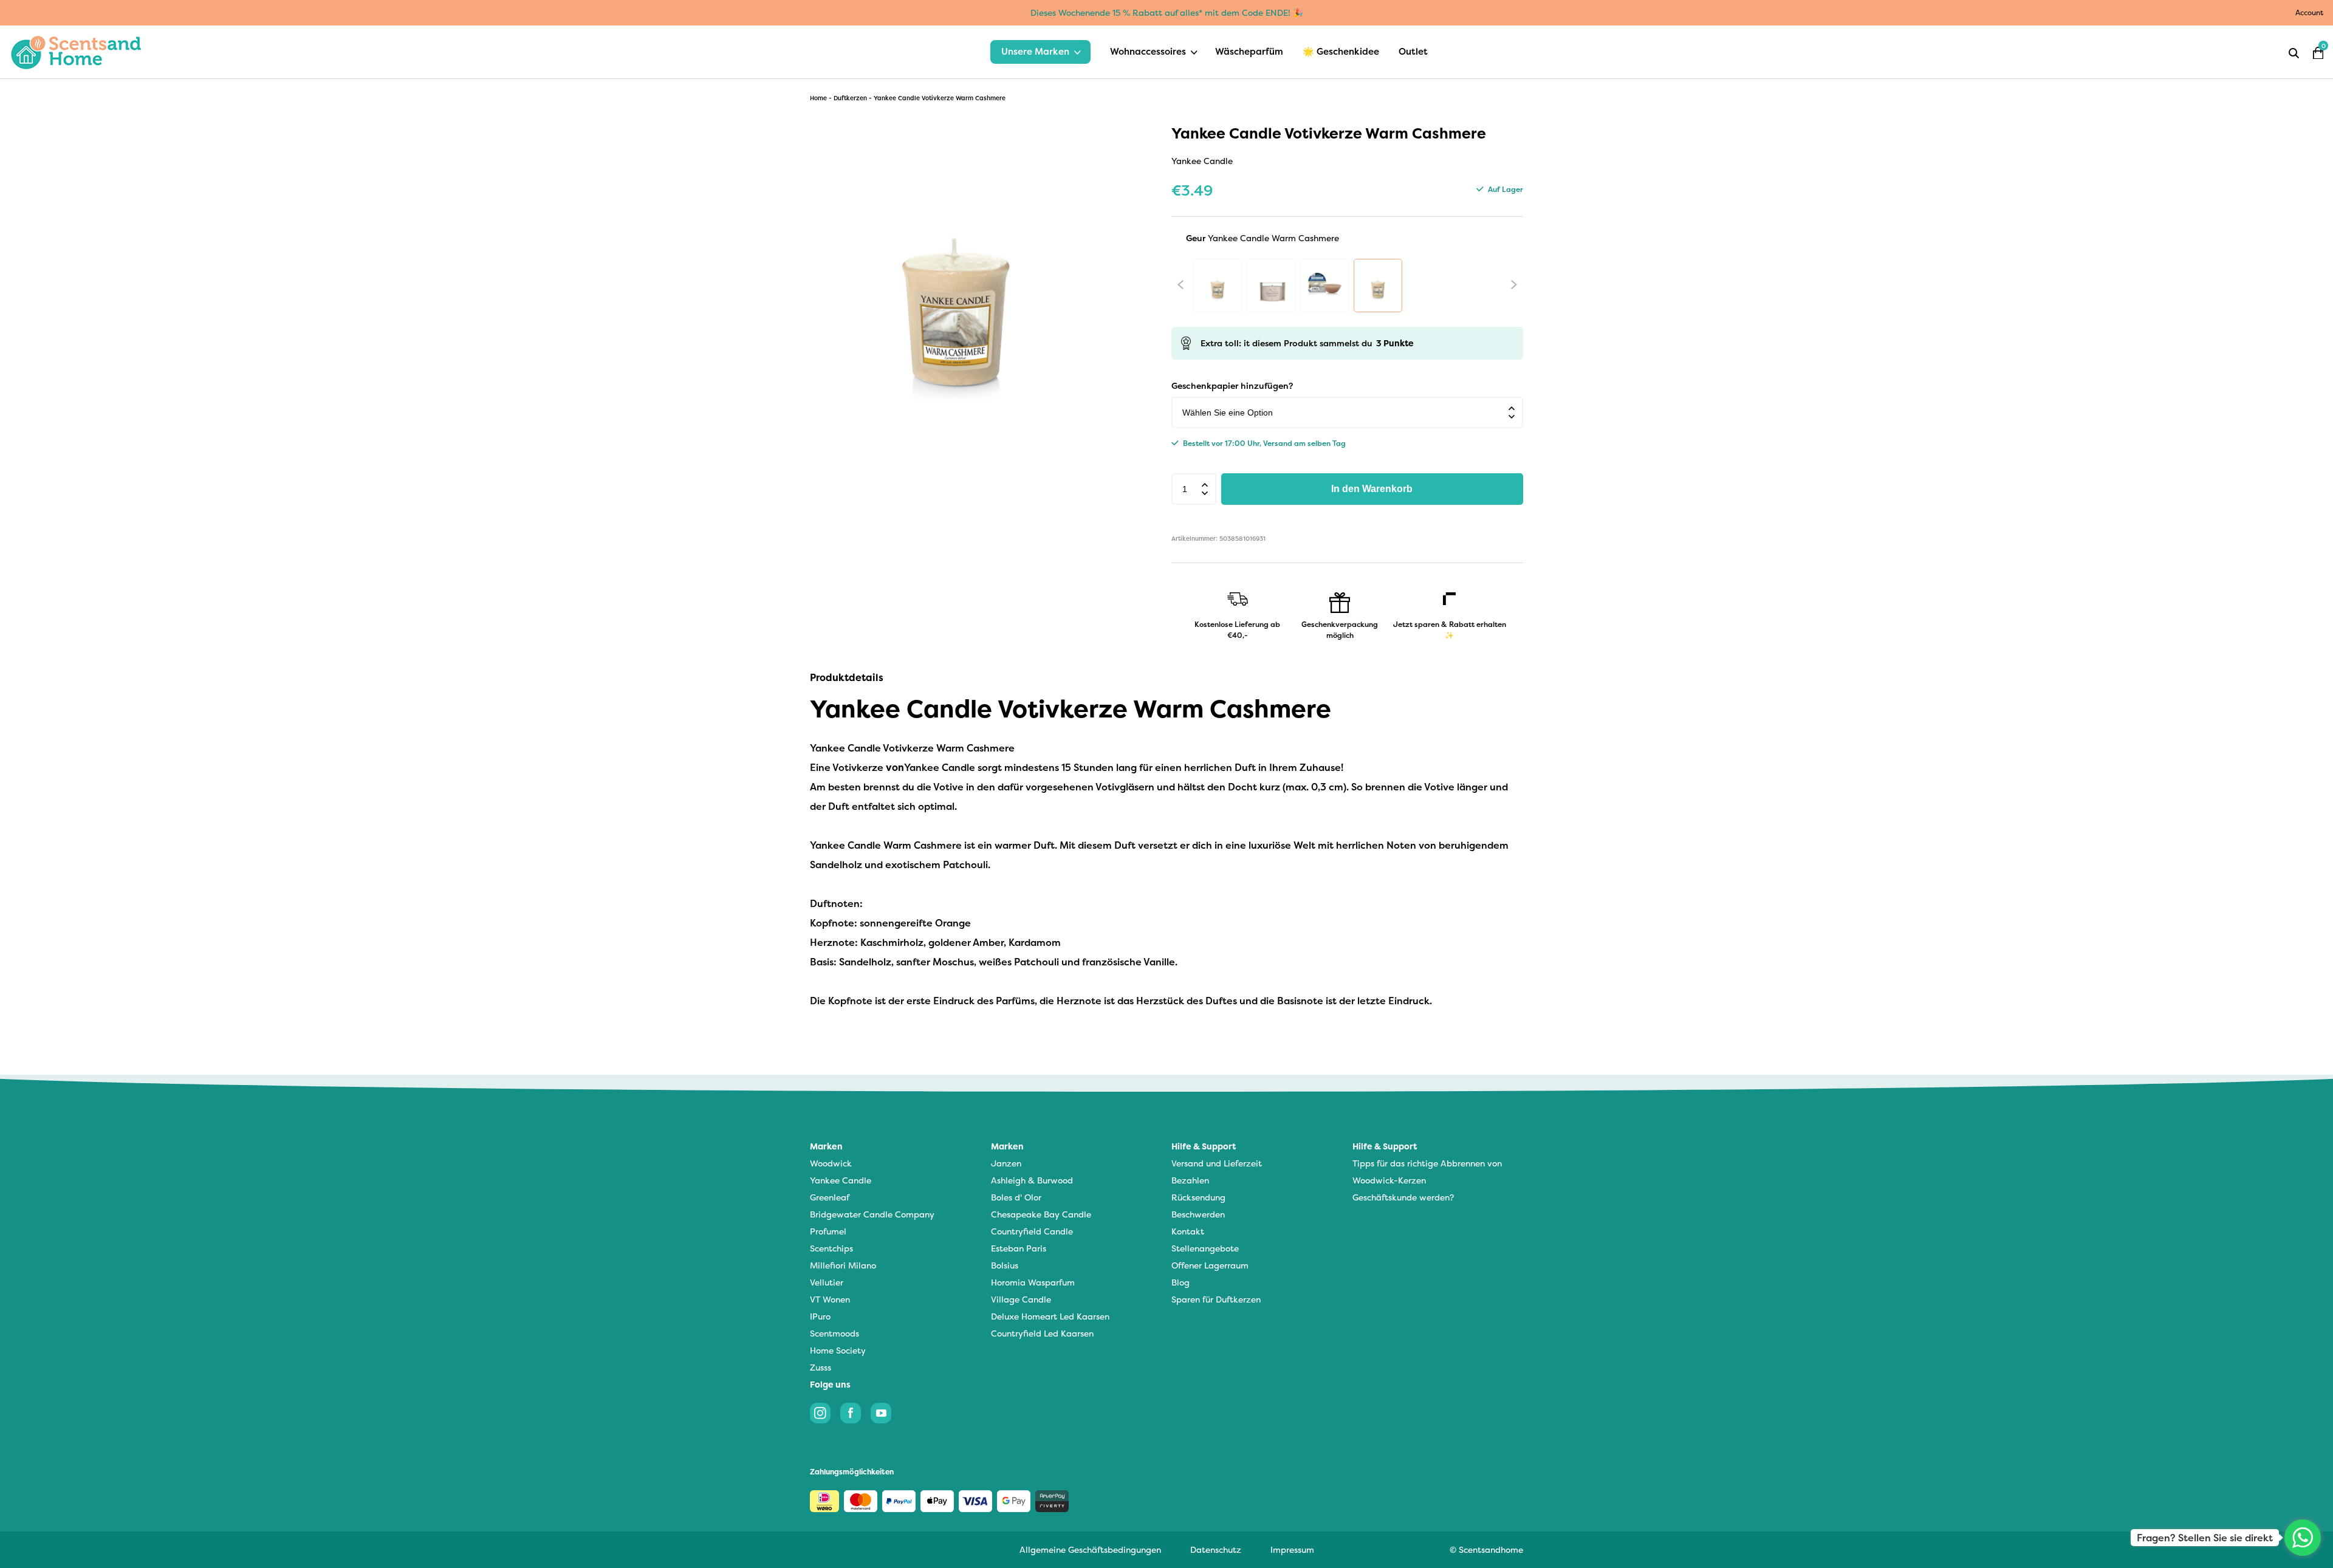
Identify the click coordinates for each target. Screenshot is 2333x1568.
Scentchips (831, 1248)
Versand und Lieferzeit (1217, 1163)
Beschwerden (1198, 1214)
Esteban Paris (1019, 1248)
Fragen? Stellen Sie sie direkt (2205, 1538)
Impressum (1292, 1549)
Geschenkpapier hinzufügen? (1232, 385)
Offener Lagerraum (1210, 1265)
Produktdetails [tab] (847, 677)
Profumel (828, 1231)
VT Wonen (830, 1299)
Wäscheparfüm (1249, 51)
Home (818, 98)
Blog (1180, 1282)
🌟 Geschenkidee (1341, 51)
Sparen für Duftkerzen (1216, 1299)
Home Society (838, 1350)
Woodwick (831, 1163)
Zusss (820, 1367)
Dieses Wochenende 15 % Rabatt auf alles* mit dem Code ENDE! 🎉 (1167, 12)
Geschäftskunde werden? (1403, 1197)
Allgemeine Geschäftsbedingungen (1090, 1549)
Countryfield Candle (1032, 1231)
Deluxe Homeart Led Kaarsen (1050, 1316)
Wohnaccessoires (1148, 51)
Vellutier (827, 1282)
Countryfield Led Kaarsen (1042, 1333)
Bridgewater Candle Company (872, 1214)
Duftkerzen (850, 98)
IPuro (820, 1316)
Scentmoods (834, 1333)
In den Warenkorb (1372, 489)
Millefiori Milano (843, 1265)
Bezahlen (1190, 1180)
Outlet (1413, 51)
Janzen (1006, 1163)
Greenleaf (830, 1197)
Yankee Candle (841, 1180)
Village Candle (1021, 1299)
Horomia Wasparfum (1033, 1282)
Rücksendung (1198, 1197)
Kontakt (1188, 1231)
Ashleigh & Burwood (1032, 1180)
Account (2309, 12)
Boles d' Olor (1016, 1197)
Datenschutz (1216, 1549)
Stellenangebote (1205, 1248)
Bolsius (1005, 1265)
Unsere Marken (1035, 51)
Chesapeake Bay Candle (1041, 1214)
